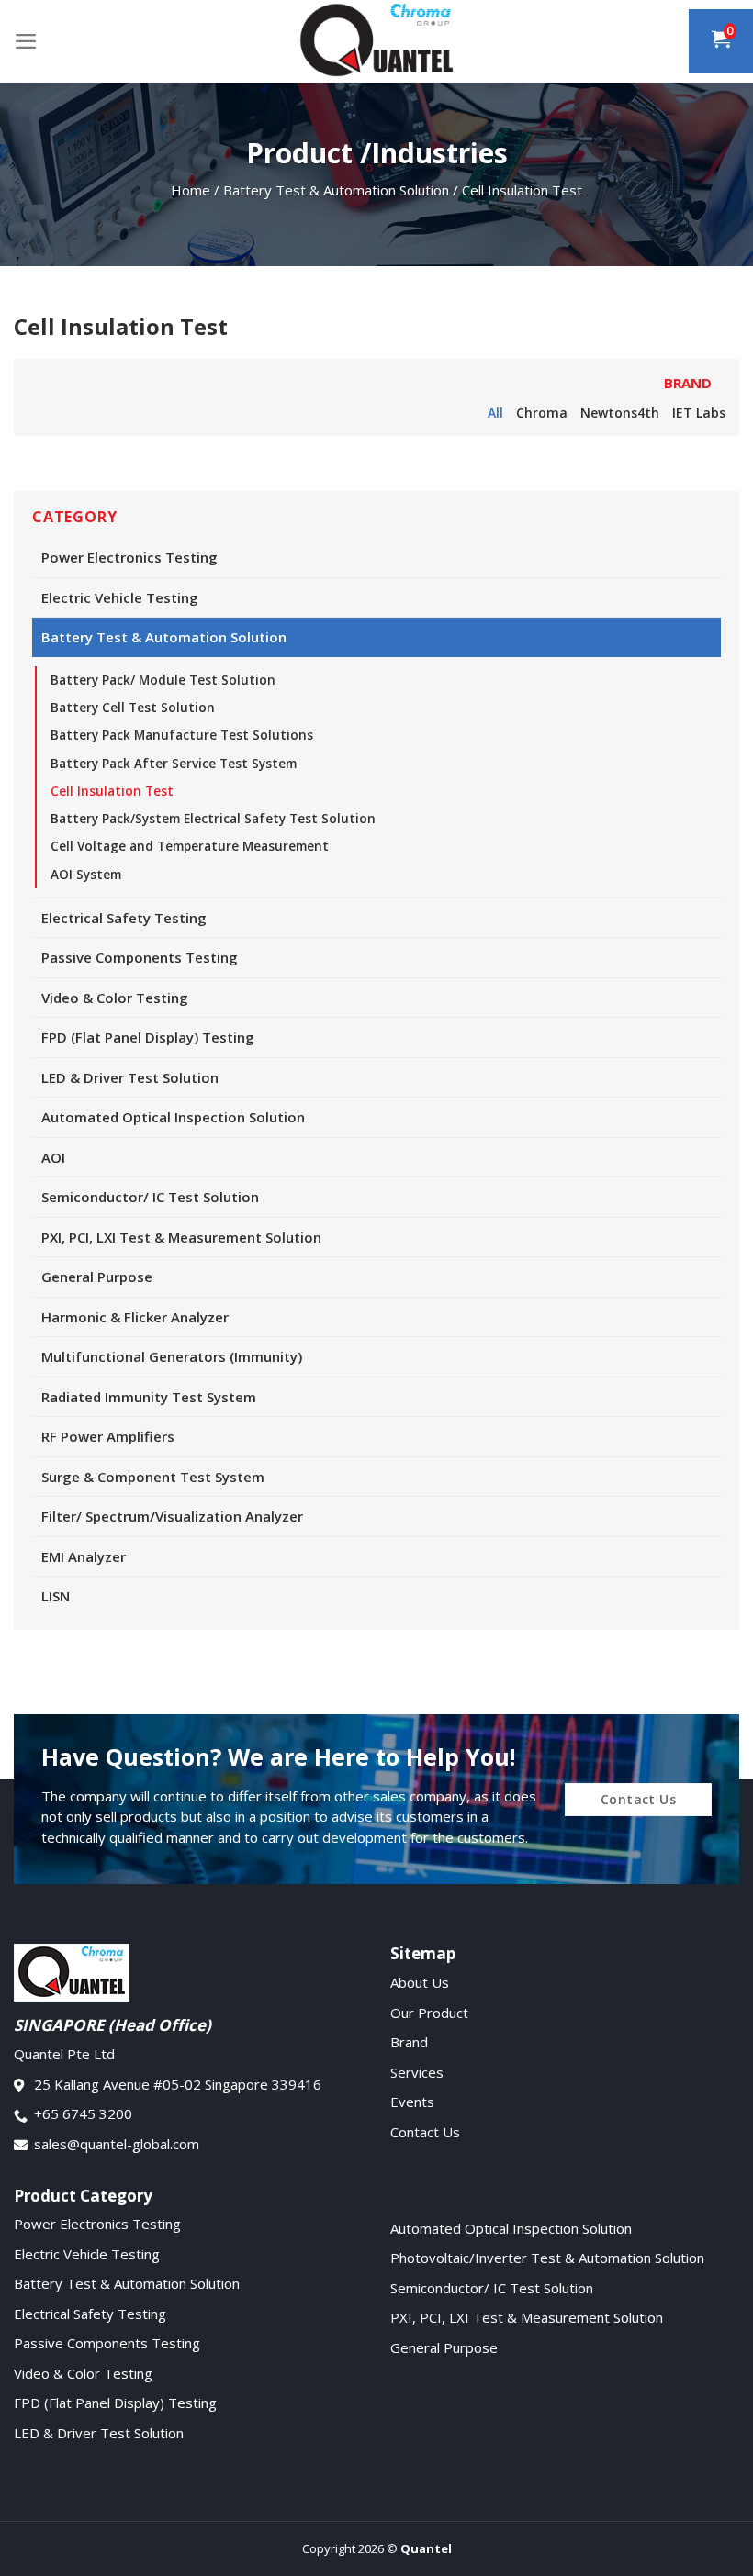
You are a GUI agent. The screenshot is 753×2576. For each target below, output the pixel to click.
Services (417, 2072)
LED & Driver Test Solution (130, 1077)
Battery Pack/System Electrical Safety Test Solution (213, 819)
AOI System (86, 875)
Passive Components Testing (140, 957)
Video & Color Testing (115, 998)
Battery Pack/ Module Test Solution (163, 680)
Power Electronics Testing (129, 557)
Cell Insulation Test (112, 791)
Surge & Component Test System (153, 1477)
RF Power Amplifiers (108, 1436)
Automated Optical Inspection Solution (173, 1117)
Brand (409, 2042)
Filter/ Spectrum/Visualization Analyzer (172, 1516)
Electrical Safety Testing (124, 918)
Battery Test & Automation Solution (164, 637)
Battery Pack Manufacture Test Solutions (182, 735)
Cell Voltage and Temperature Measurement (190, 846)
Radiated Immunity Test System (149, 1397)
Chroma (542, 413)
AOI (53, 1157)
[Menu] (26, 41)
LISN (56, 1596)
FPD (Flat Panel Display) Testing (148, 1037)
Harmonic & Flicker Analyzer (135, 1317)
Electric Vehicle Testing (120, 597)
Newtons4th (620, 413)
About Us (420, 1982)
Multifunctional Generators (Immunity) (172, 1356)
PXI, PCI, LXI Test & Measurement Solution (181, 1237)
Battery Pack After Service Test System (174, 764)
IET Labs (699, 413)
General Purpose (97, 1277)
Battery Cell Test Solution (133, 708)
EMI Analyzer (84, 1556)
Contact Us (425, 2132)
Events (412, 2102)
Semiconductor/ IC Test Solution (150, 1197)
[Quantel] (376, 41)
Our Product (429, 2013)
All (495, 413)
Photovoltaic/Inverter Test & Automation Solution (547, 2258)
